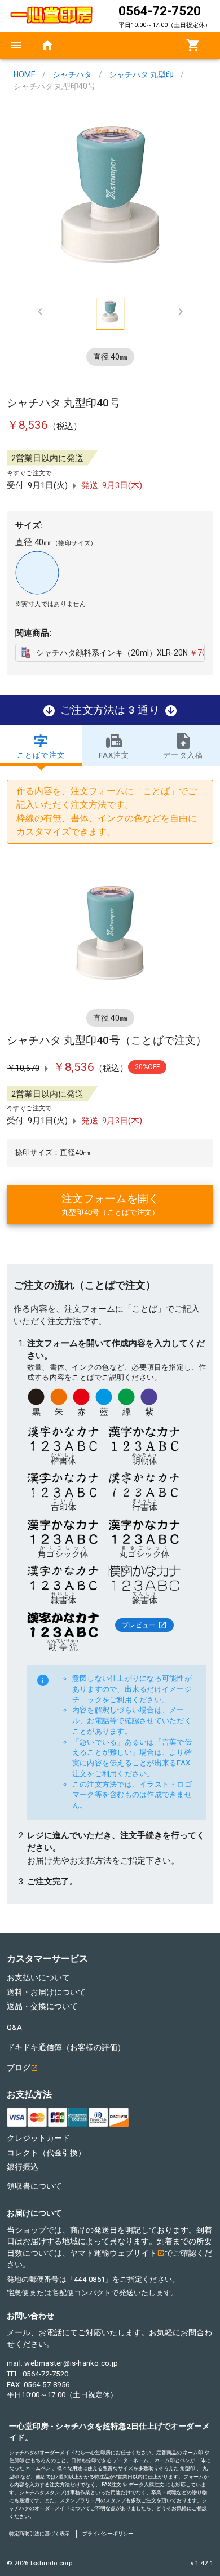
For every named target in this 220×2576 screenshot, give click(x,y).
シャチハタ (72, 74)
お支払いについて (38, 1977)
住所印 (17, 2460)
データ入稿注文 (146, 2484)
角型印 (188, 2468)
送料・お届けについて (46, 1992)
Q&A (14, 2027)
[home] (47, 45)
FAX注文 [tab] (114, 755)
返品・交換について (42, 2006)
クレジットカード (38, 2138)
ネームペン (38, 2468)
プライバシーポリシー (108, 2533)
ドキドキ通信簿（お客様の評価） (66, 2047)
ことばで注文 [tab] (41, 755)
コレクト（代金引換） (46, 2153)
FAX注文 (111, 2484)
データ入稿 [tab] (183, 755)
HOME (25, 74)
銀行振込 (23, 2167)
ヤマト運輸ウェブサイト (113, 2253)
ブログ (19, 2068)
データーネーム (131, 2460)
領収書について (34, 2186)
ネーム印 (193, 2452)
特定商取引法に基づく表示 (39, 2533)
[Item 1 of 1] (110, 197)
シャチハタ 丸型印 (141, 74)
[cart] (193, 45)
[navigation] (16, 45)
